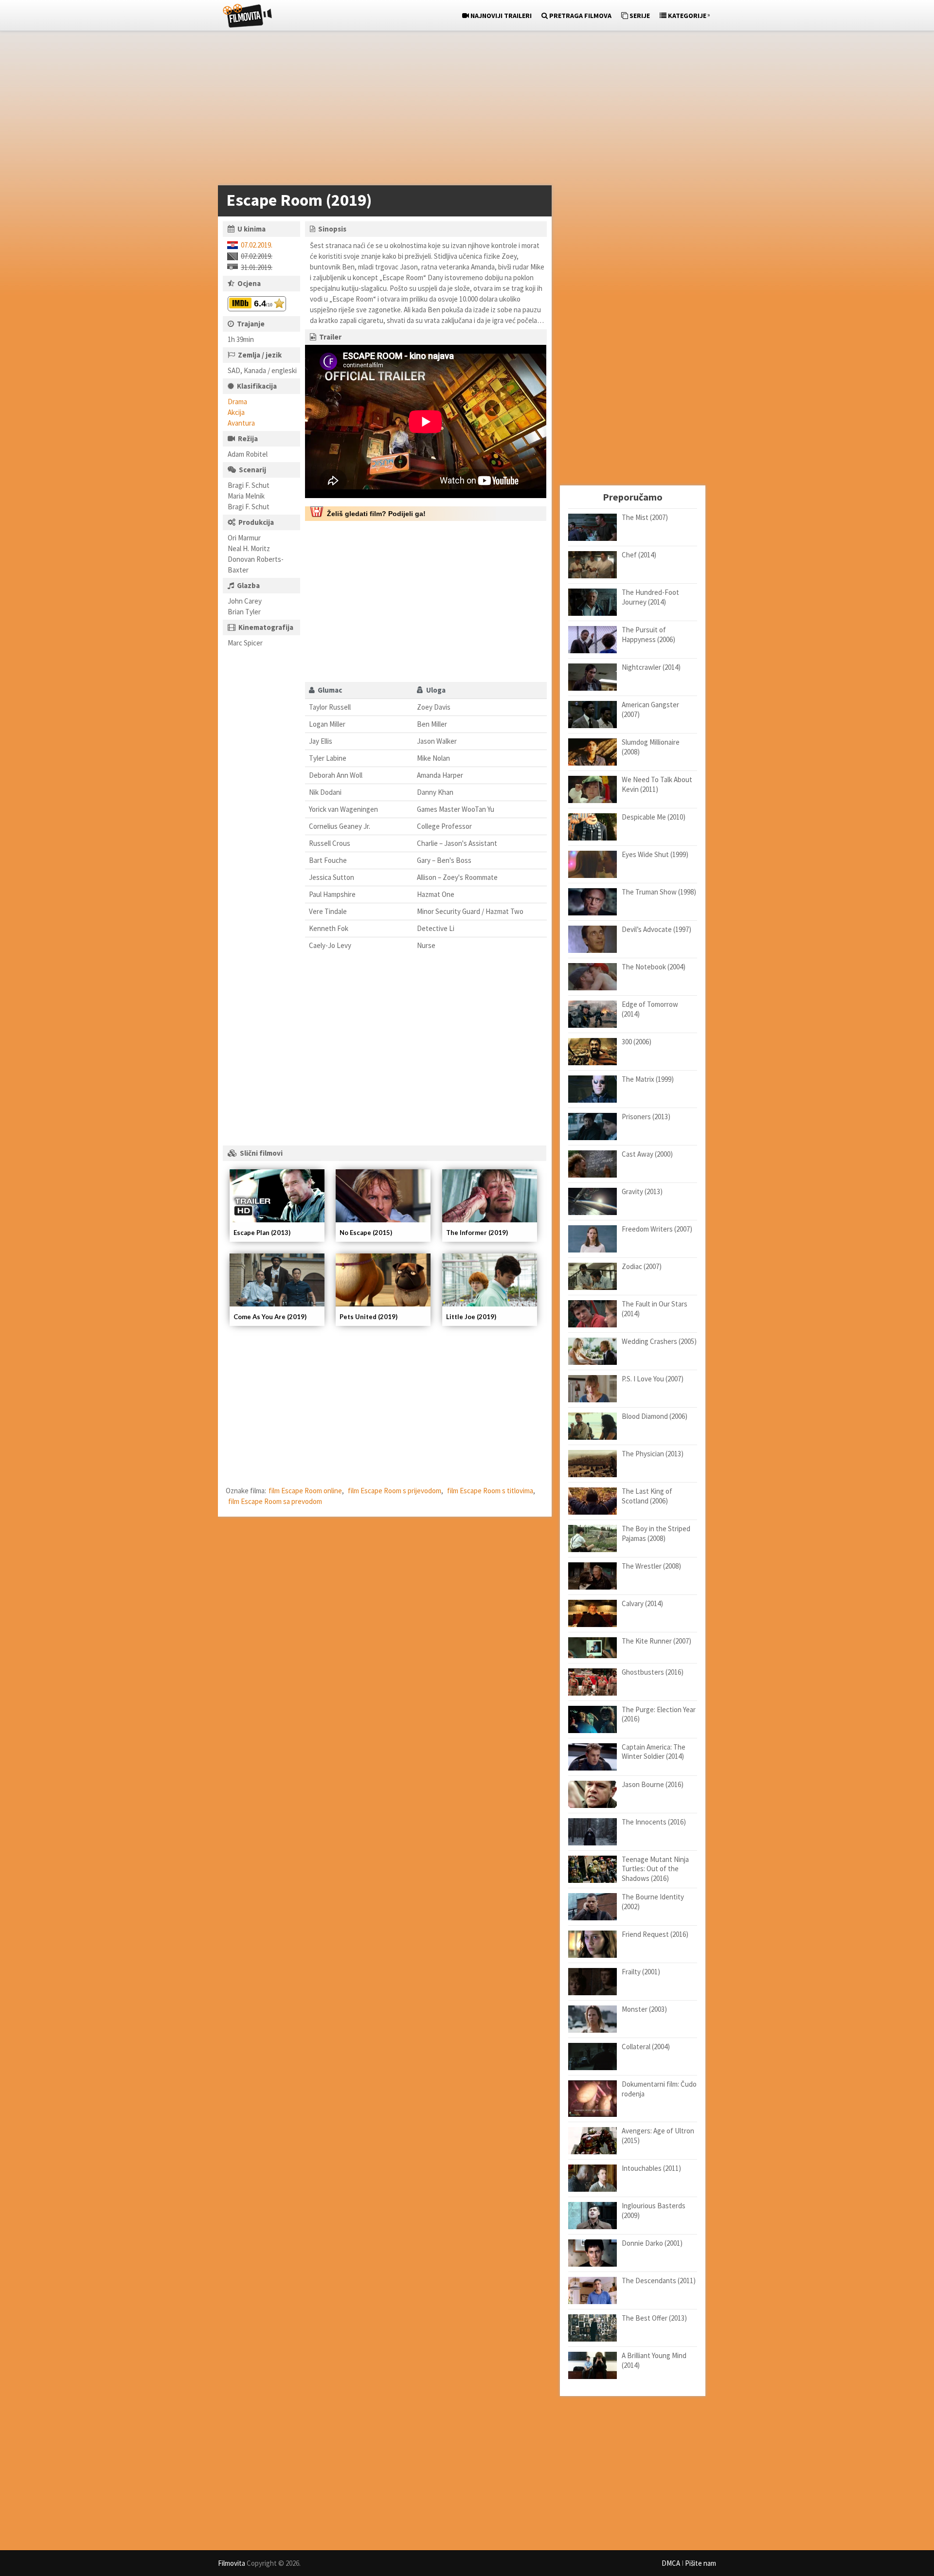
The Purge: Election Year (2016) (659, 1714)
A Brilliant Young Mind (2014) (654, 2360)
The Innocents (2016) (654, 1822)
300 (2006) (637, 1042)
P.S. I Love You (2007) (653, 1379)
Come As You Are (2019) (270, 1317)
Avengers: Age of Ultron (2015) (658, 2136)
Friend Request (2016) (655, 1934)
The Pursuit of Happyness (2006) (648, 635)
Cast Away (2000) (647, 1154)
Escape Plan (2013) (262, 1233)
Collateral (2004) (646, 2047)
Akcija (236, 412)
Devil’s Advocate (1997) (656, 929)
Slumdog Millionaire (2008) (651, 747)
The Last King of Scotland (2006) (647, 1496)
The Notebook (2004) (654, 967)
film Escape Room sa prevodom (275, 1501)
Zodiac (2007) (642, 1266)
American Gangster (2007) (650, 709)
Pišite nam (700, 2563)
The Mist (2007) (645, 517)
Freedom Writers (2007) (657, 1229)
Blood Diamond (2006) (655, 1416)
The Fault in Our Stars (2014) (655, 1309)
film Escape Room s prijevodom (395, 1491)
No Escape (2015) (366, 1233)
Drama (237, 402)
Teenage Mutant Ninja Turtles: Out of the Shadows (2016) (655, 1869)
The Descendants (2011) (659, 2281)
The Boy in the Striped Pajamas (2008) (656, 1533)
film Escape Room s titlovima (490, 1491)
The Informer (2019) (477, 1233)
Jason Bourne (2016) (653, 1784)
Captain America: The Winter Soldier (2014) (654, 1752)
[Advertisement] (462, 110)
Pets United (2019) (368, 1317)
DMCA (671, 2563)
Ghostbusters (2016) (653, 1672)
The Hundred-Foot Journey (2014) (650, 597)
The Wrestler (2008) (651, 1566)
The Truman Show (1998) (659, 892)
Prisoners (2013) (646, 1117)
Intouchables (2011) (651, 2168)
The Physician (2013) (653, 1454)
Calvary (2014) (642, 1603)
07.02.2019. (257, 245)
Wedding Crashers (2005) (659, 1341)
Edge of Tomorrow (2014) (650, 1009)
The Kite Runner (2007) (656, 1641)
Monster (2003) (644, 2009)
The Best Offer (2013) (654, 2318)
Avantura (241, 423)
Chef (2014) (639, 555)
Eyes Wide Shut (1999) (655, 854)
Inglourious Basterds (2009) (654, 2210)
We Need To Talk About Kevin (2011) (657, 784)
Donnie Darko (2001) (652, 2243)
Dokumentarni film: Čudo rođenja (659, 2089)
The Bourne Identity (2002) (653, 1902)
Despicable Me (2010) (654, 817)
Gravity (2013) (642, 1191)
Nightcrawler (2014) (651, 667)
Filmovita (232, 2563)
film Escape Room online (305, 1491)
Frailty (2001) (641, 1972)
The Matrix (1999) (648, 1079)
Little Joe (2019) (471, 1317)
